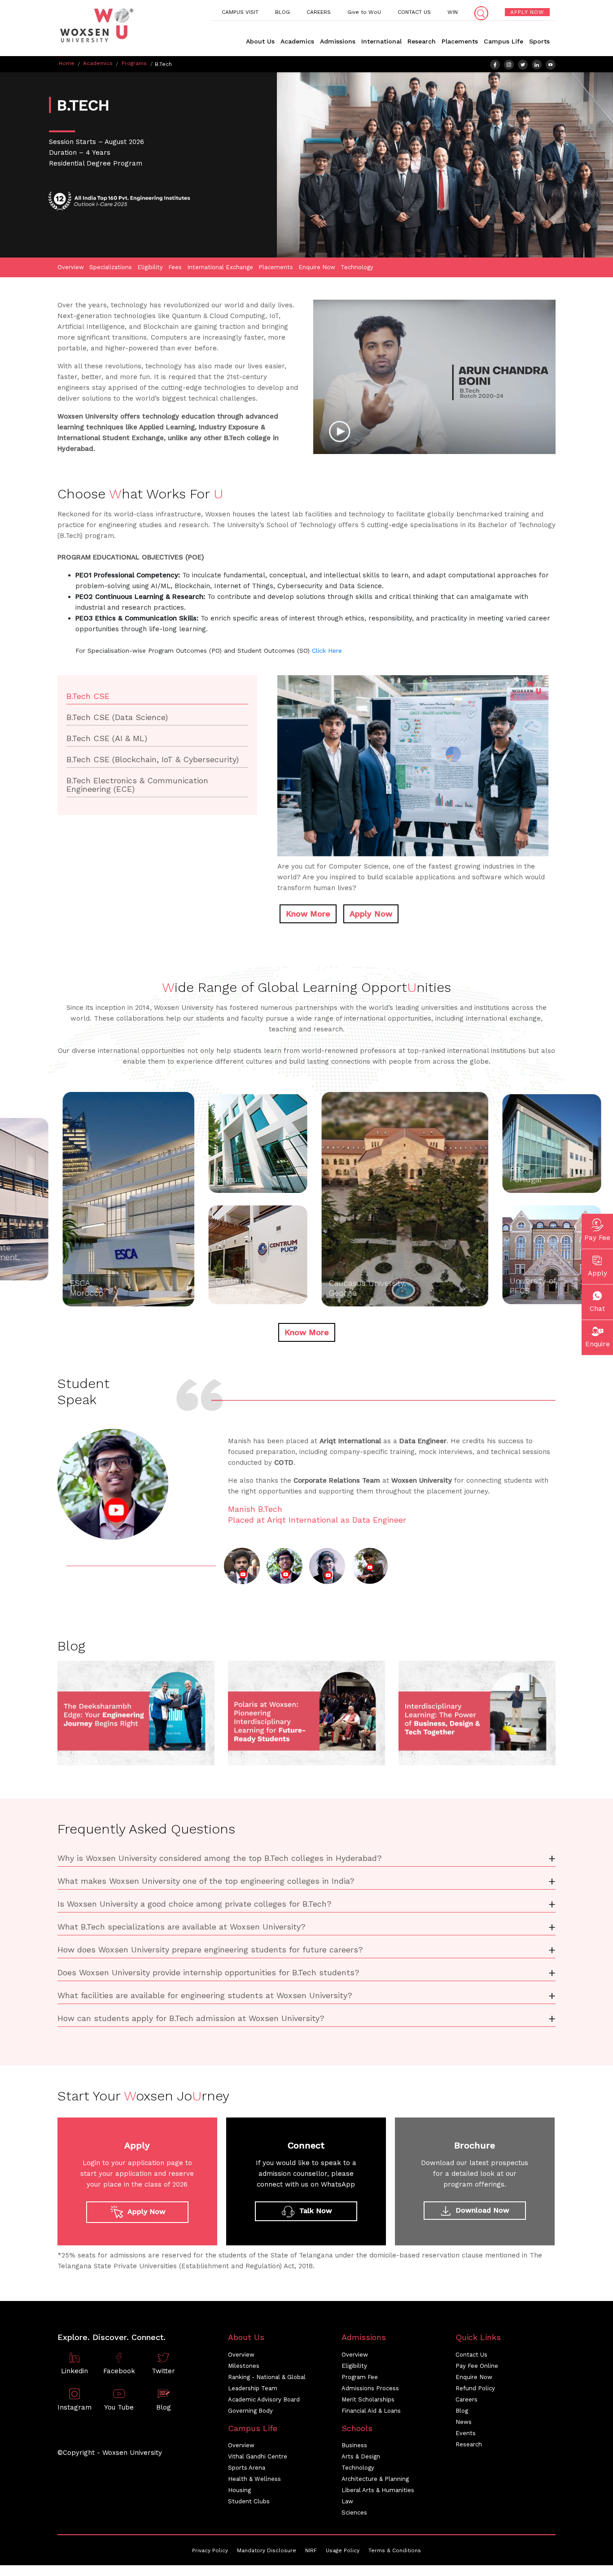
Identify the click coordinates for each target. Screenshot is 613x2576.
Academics (297, 41)
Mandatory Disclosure (267, 2550)
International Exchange (220, 267)
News (464, 2422)
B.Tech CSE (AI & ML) (107, 738)
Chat (597, 1309)
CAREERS (319, 12)
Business (354, 2445)
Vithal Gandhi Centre (258, 2456)
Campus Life (504, 41)
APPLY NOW (527, 12)
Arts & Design (361, 2456)
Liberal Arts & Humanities (378, 2490)
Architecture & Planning (375, 2479)
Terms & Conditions (395, 2550)
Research (422, 41)
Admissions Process (370, 2388)
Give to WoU (364, 12)
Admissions (338, 41)
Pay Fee (597, 1238)
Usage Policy (343, 2550)
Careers (466, 2399)
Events (466, 2433)
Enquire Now (317, 267)
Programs (134, 63)
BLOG (282, 12)
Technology (357, 267)
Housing (239, 2490)
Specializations (111, 267)
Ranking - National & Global (267, 2377)
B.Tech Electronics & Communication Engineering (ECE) (137, 785)
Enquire (598, 1344)
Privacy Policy (210, 2550)
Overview (71, 267)
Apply (598, 1273)
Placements (460, 41)
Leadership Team (253, 2388)
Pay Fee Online (477, 2366)
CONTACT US (414, 12)
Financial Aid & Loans (371, 2411)
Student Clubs (249, 2501)
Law (347, 2501)
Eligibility (150, 267)
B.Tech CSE (88, 696)
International (381, 41)
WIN (453, 12)
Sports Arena (247, 2468)
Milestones (244, 2366)
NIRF (311, 2550)
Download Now (481, 2210)
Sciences (354, 2513)
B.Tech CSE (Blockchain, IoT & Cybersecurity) (153, 759)
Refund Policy (475, 2388)
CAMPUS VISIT (240, 12)
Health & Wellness (254, 2479)
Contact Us (471, 2355)
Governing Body (250, 2411)
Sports (539, 41)
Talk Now (315, 2211)
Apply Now (371, 914)
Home (67, 63)
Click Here (327, 651)
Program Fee (360, 2377)
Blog (462, 2411)
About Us (260, 41)
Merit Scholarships (368, 2399)
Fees (175, 267)
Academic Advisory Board (264, 2399)
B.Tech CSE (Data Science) (117, 717)
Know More (308, 914)
